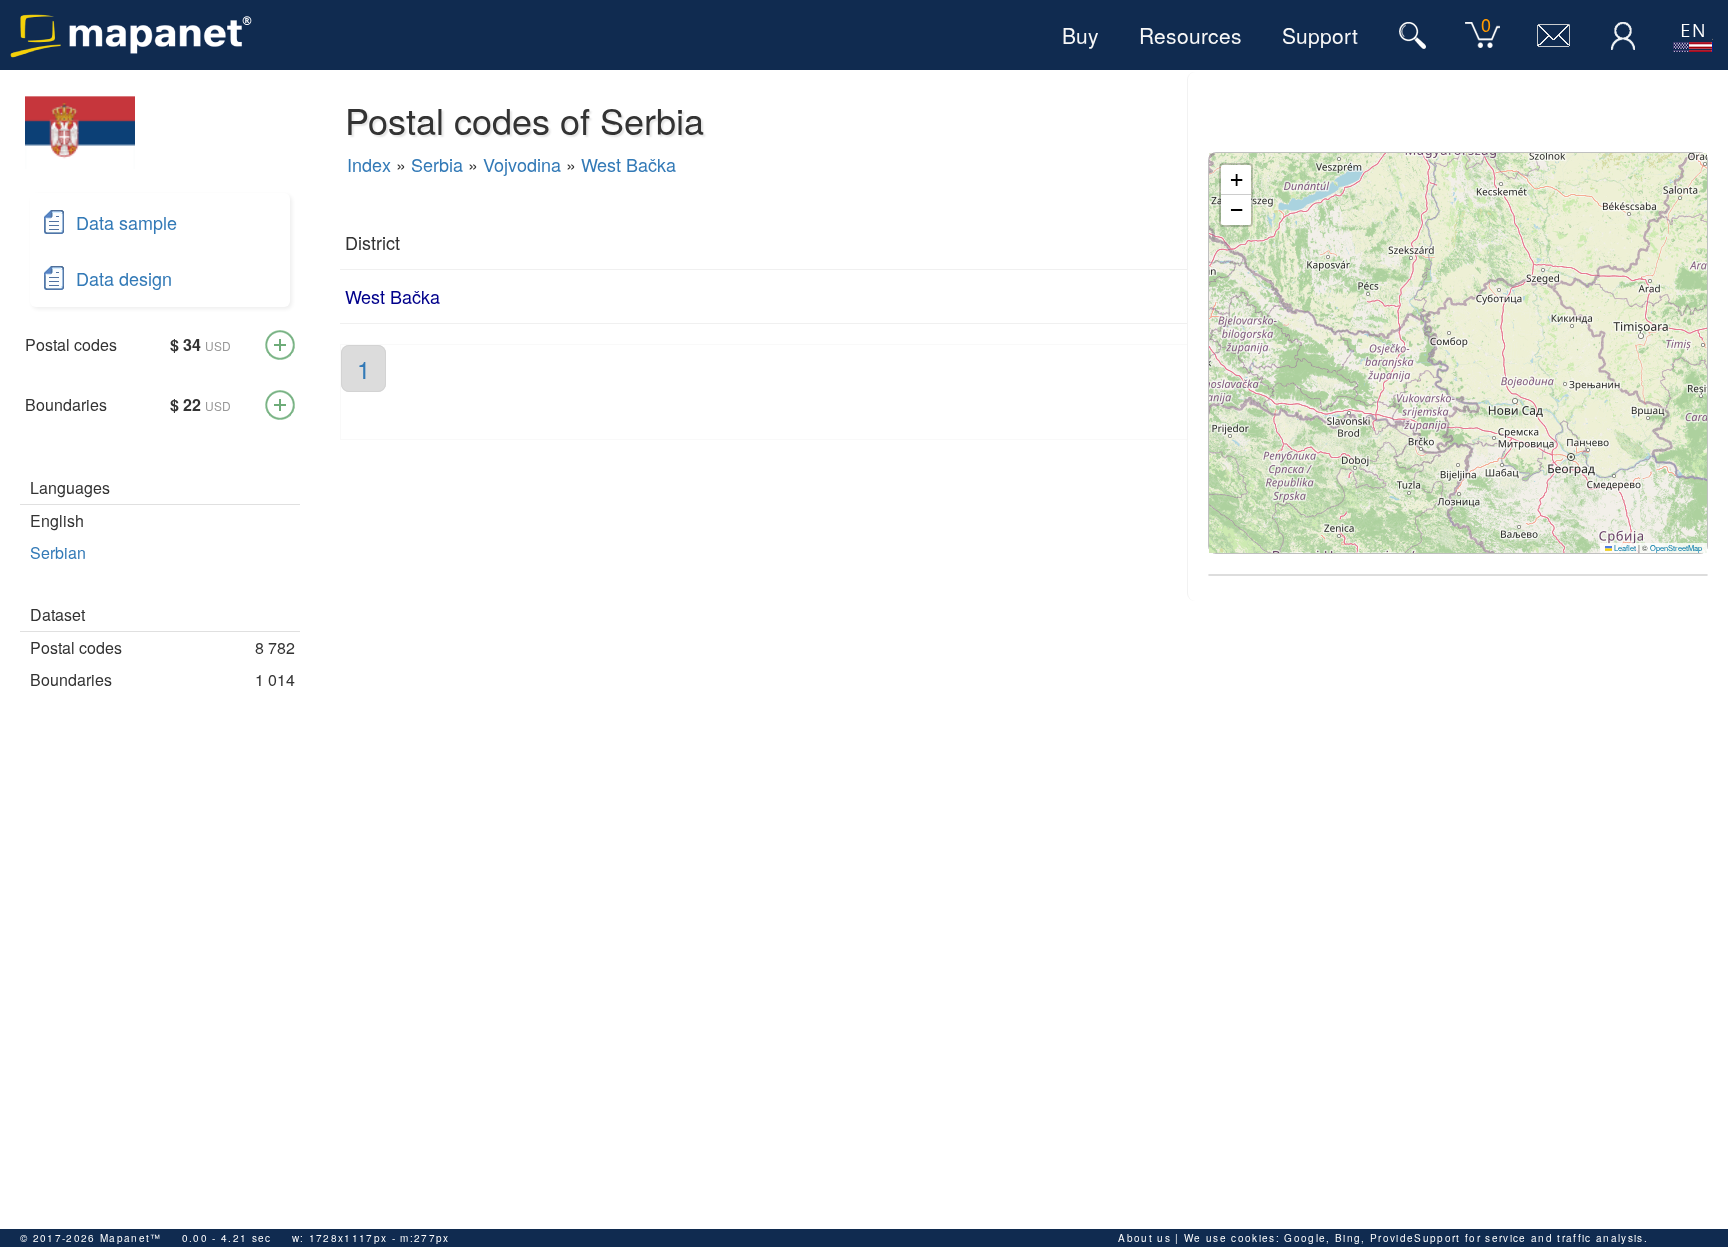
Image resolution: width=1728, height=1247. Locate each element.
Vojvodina (522, 164)
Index (369, 164)
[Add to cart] (280, 345)
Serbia (437, 164)
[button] (1236, 180)
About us (1144, 1238)
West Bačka (628, 164)
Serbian (58, 552)
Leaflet (1624, 547)
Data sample (126, 222)
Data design (124, 278)
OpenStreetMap (1676, 547)
